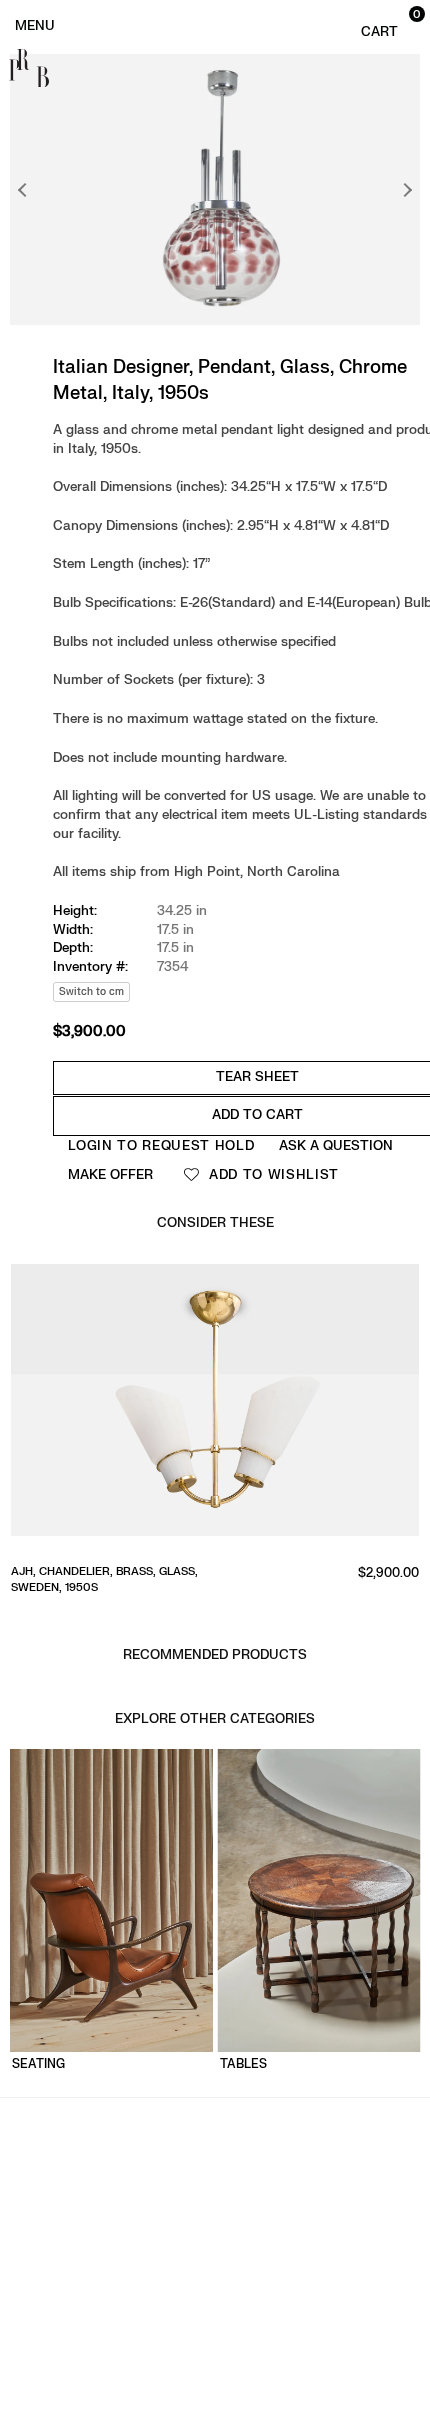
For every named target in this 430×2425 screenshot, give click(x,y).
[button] (388, 24)
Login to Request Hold (161, 1145)
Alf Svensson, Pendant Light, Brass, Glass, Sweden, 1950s (178, 1579)
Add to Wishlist (271, 1174)
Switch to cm (91, 991)
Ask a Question (336, 1145)
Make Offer (110, 1174)
